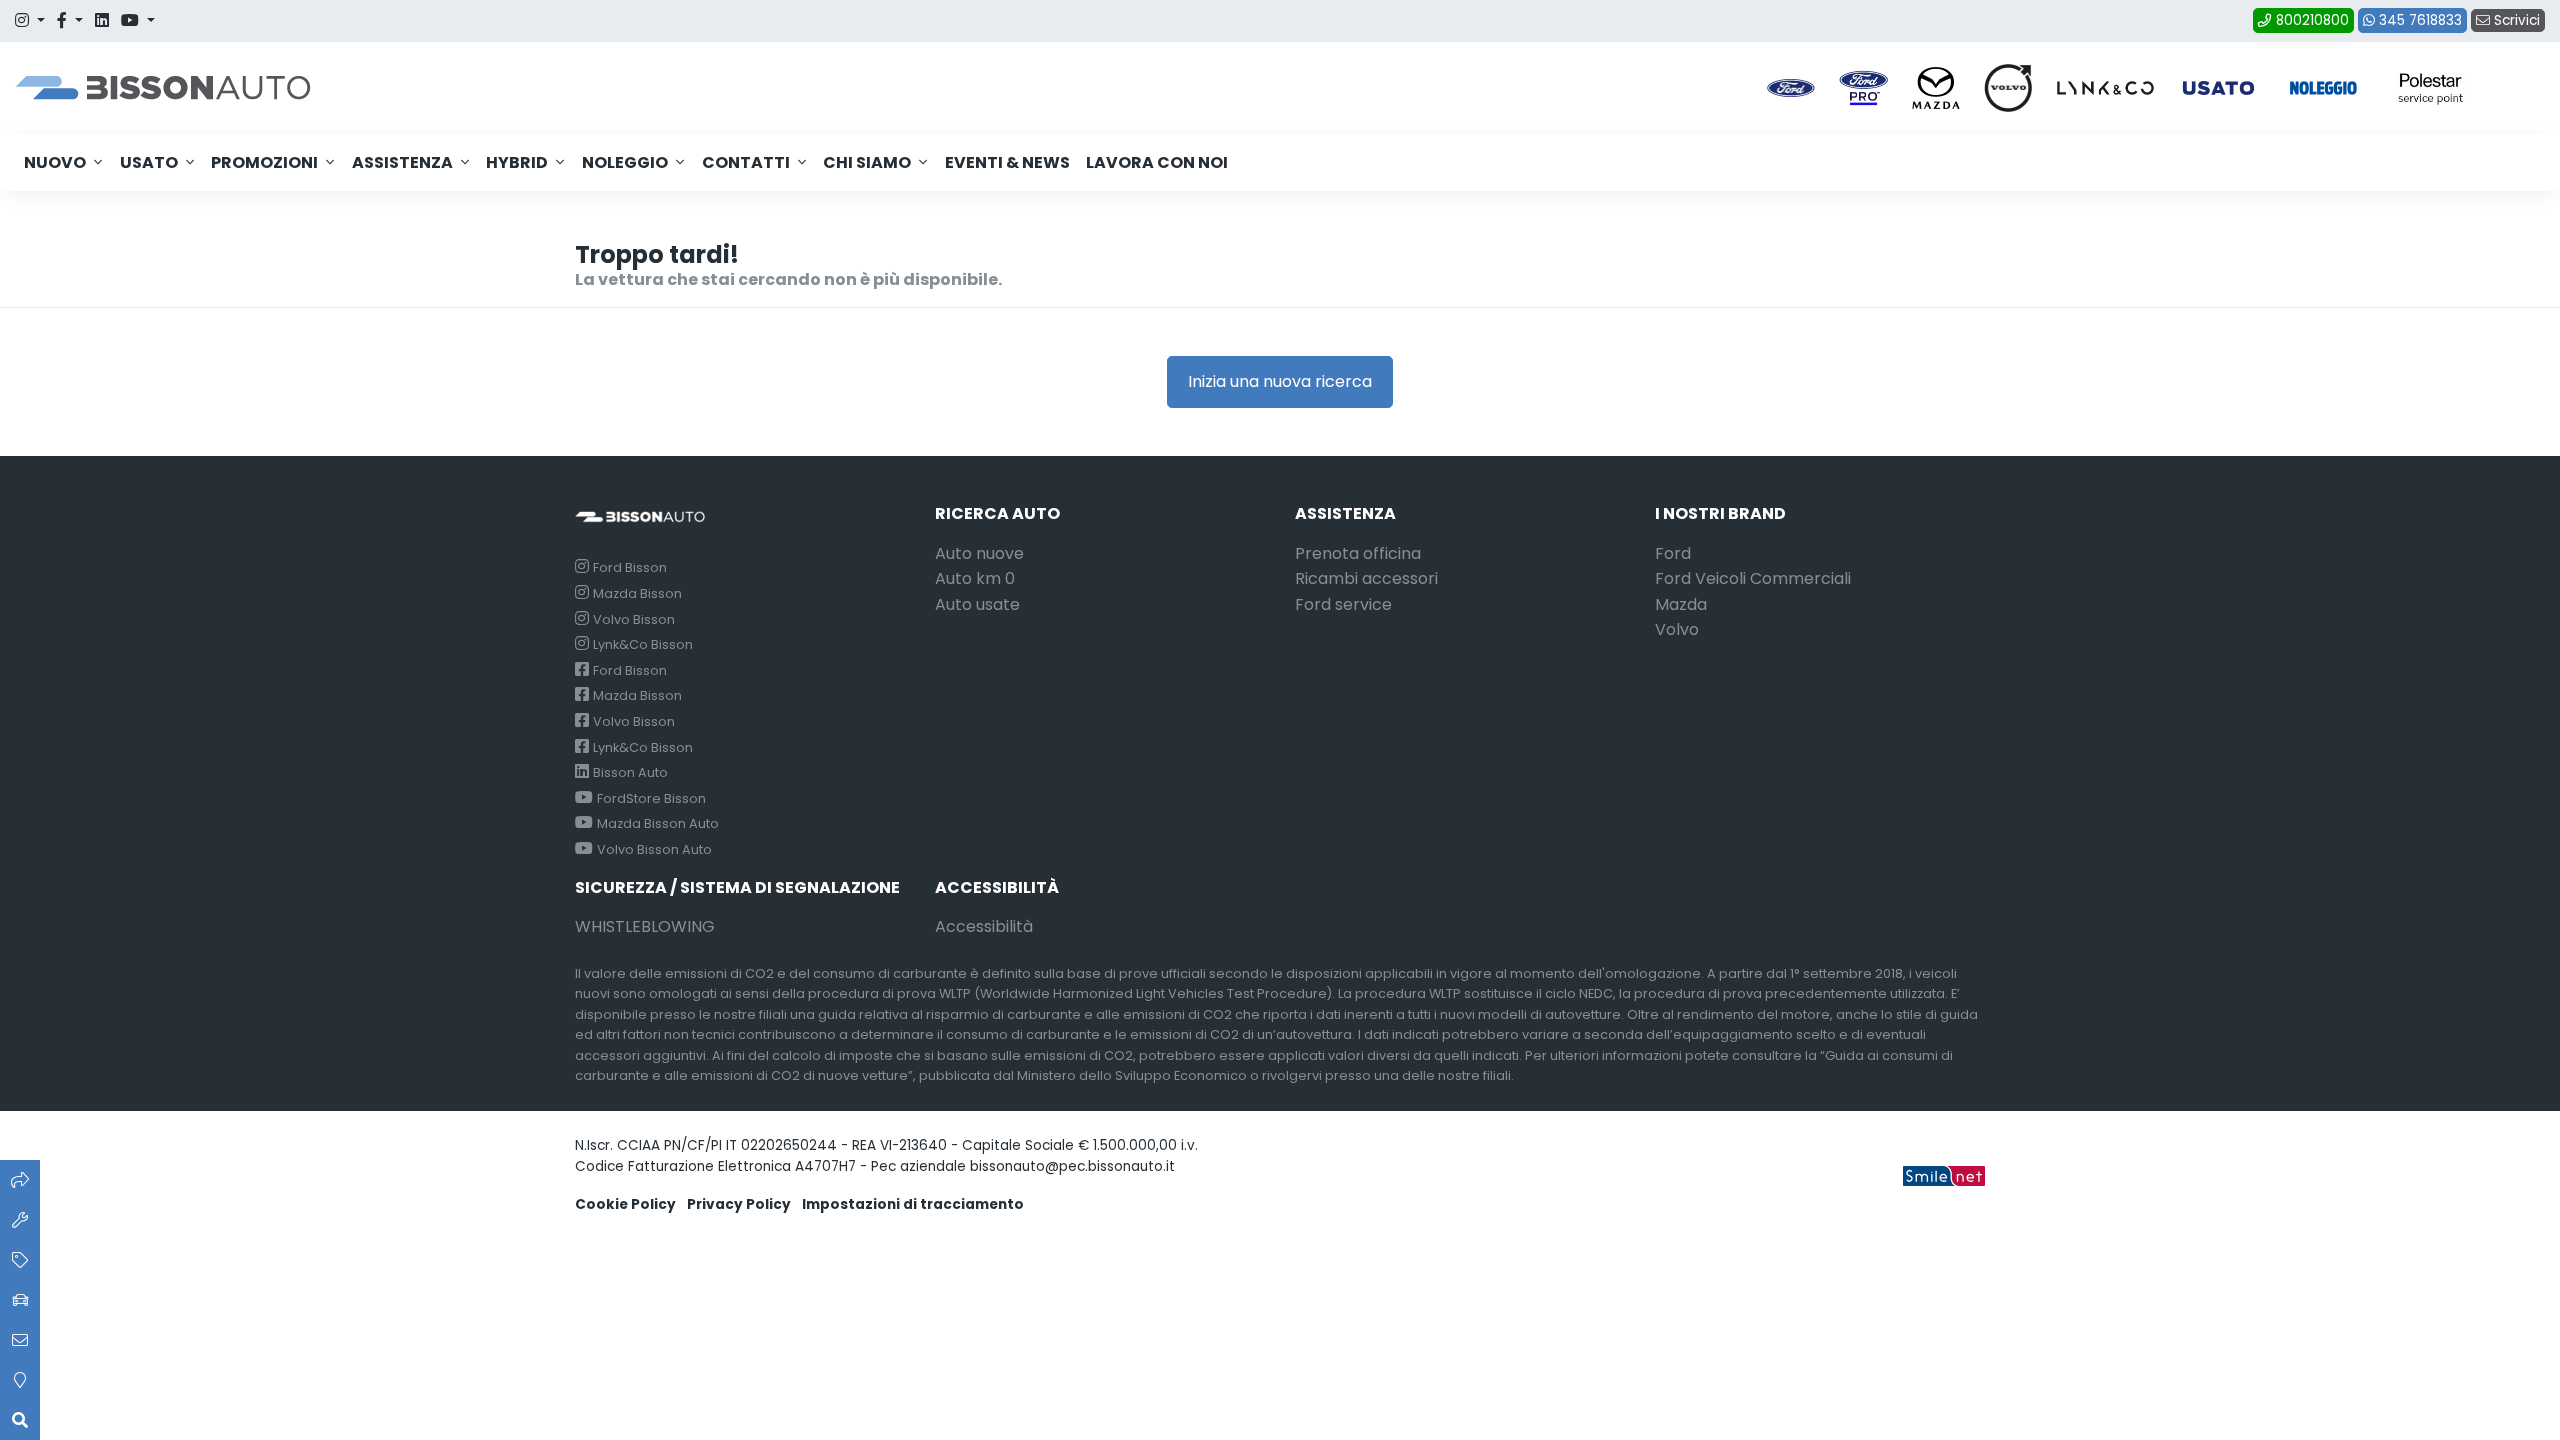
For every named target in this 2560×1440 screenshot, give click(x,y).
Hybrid (517, 162)
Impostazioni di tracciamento (913, 1204)
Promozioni (264, 162)
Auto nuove (979, 553)
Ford (1673, 553)
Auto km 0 (975, 578)
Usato (149, 162)
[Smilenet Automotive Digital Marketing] (1944, 1174)
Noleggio (625, 162)
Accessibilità (984, 926)
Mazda (1681, 604)
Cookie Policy (625, 1204)
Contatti (746, 162)
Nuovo (55, 162)
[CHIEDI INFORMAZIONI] (20, 1340)
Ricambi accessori (1366, 578)
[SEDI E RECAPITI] (20, 1380)
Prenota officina (1358, 553)
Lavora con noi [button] (1157, 162)
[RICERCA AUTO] (20, 1180)
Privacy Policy (739, 1204)
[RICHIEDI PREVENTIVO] (20, 1260)
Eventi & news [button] (1007, 162)
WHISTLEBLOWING (645, 926)
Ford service (1343, 604)
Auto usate (977, 604)
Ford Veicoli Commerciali (1753, 578)
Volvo (1677, 629)
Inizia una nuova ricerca (1280, 381)
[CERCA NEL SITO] (20, 1420)
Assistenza (402, 162)
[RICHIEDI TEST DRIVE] (20, 1300)
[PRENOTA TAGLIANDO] (20, 1220)
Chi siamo (867, 162)
